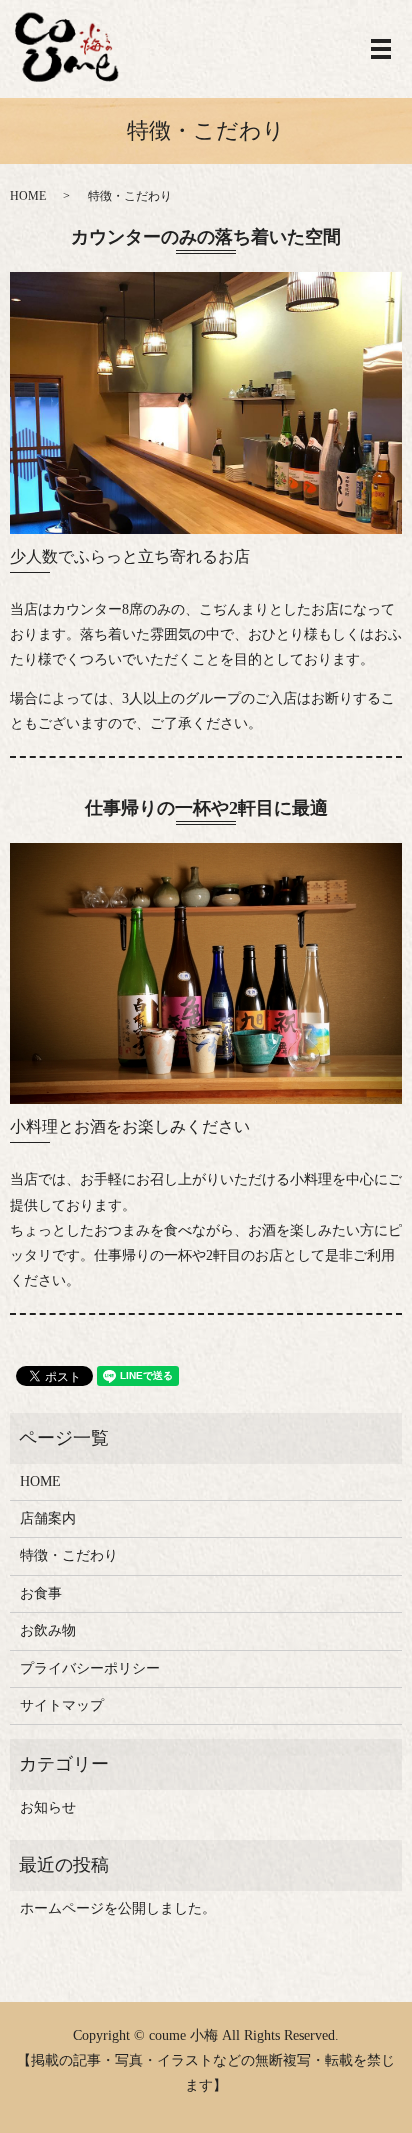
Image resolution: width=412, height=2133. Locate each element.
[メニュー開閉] (381, 49)
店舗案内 (48, 1518)
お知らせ (48, 1807)
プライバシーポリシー (90, 1668)
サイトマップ (62, 1705)
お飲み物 (48, 1630)
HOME (28, 196)
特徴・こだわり (69, 1555)
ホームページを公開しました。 (118, 1908)
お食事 (41, 1593)
